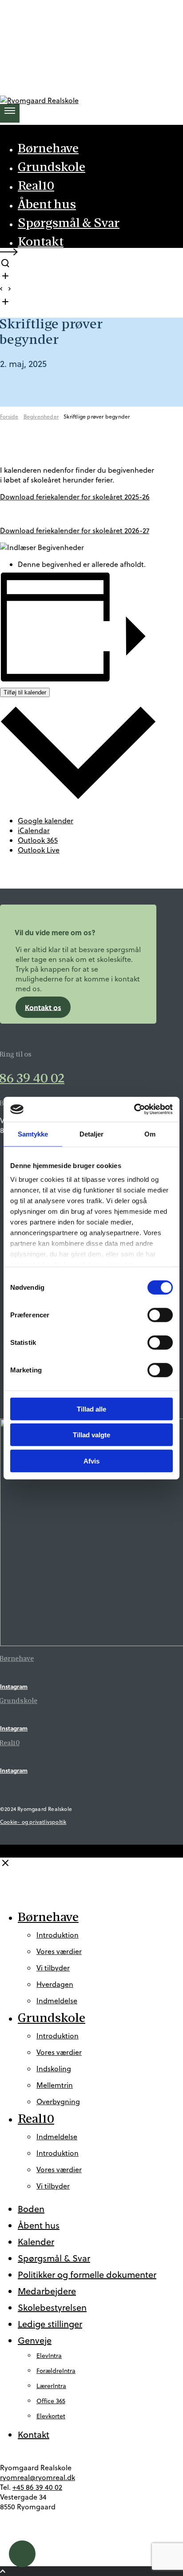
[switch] (160, 1315)
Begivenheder (41, 417)
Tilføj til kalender (25, 692)
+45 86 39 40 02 (37, 2487)
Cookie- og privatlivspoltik (33, 1822)
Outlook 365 (38, 840)
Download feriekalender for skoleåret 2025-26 (75, 497)
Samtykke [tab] (33, 1134)
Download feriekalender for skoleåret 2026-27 (75, 530)
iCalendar (34, 830)
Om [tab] (150, 1134)
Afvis (91, 1461)
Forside (9, 417)
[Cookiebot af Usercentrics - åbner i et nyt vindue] (134, 1109)
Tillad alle (91, 1409)
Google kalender (46, 821)
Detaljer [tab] (92, 1134)
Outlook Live (39, 850)
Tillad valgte (91, 1435)
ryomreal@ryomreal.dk (38, 2477)
